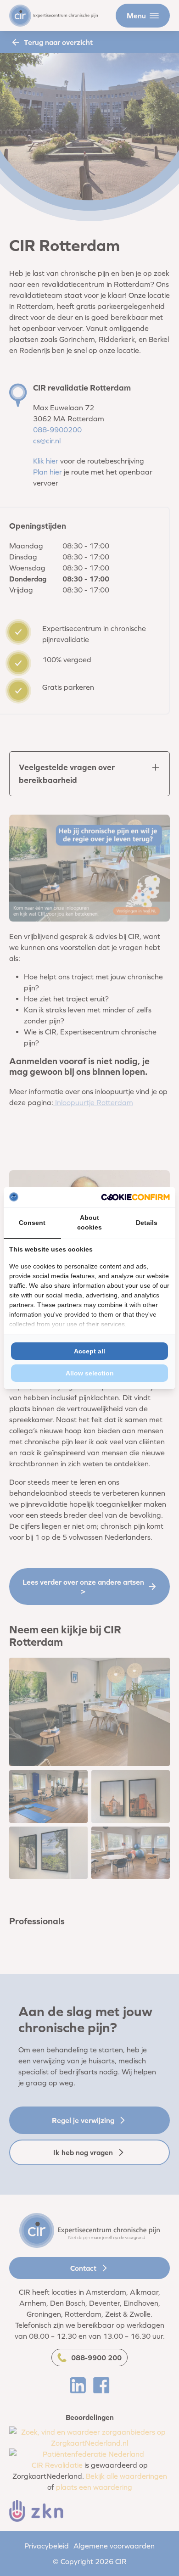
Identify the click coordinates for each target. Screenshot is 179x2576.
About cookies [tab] (89, 1222)
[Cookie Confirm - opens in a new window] (135, 1197)
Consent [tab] (32, 1223)
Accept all (89, 1351)
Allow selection (90, 1373)
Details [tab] (147, 1223)
